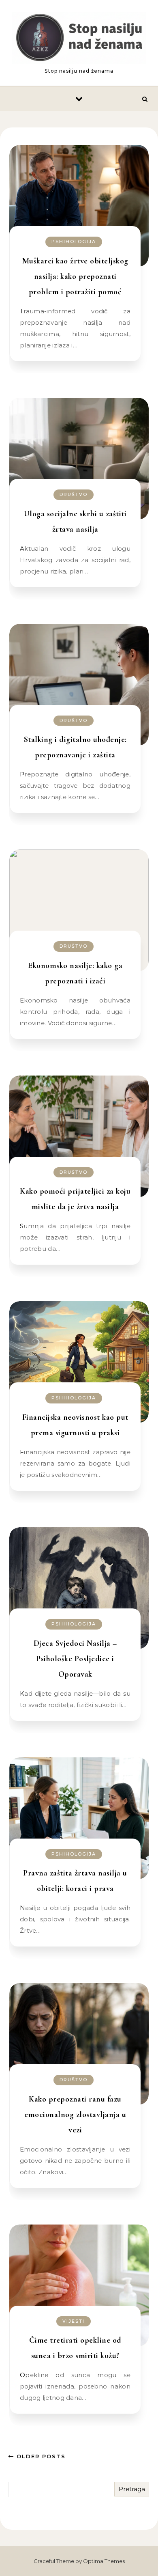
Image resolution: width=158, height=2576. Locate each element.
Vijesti (74, 2321)
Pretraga (132, 2489)
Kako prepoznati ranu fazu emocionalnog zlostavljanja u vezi (75, 2115)
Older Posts (40, 2456)
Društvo (74, 494)
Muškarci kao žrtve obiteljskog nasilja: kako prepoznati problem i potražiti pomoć (75, 276)
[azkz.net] (79, 39)
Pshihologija (74, 241)
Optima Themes (104, 2561)
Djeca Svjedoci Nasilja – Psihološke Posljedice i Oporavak (75, 1659)
